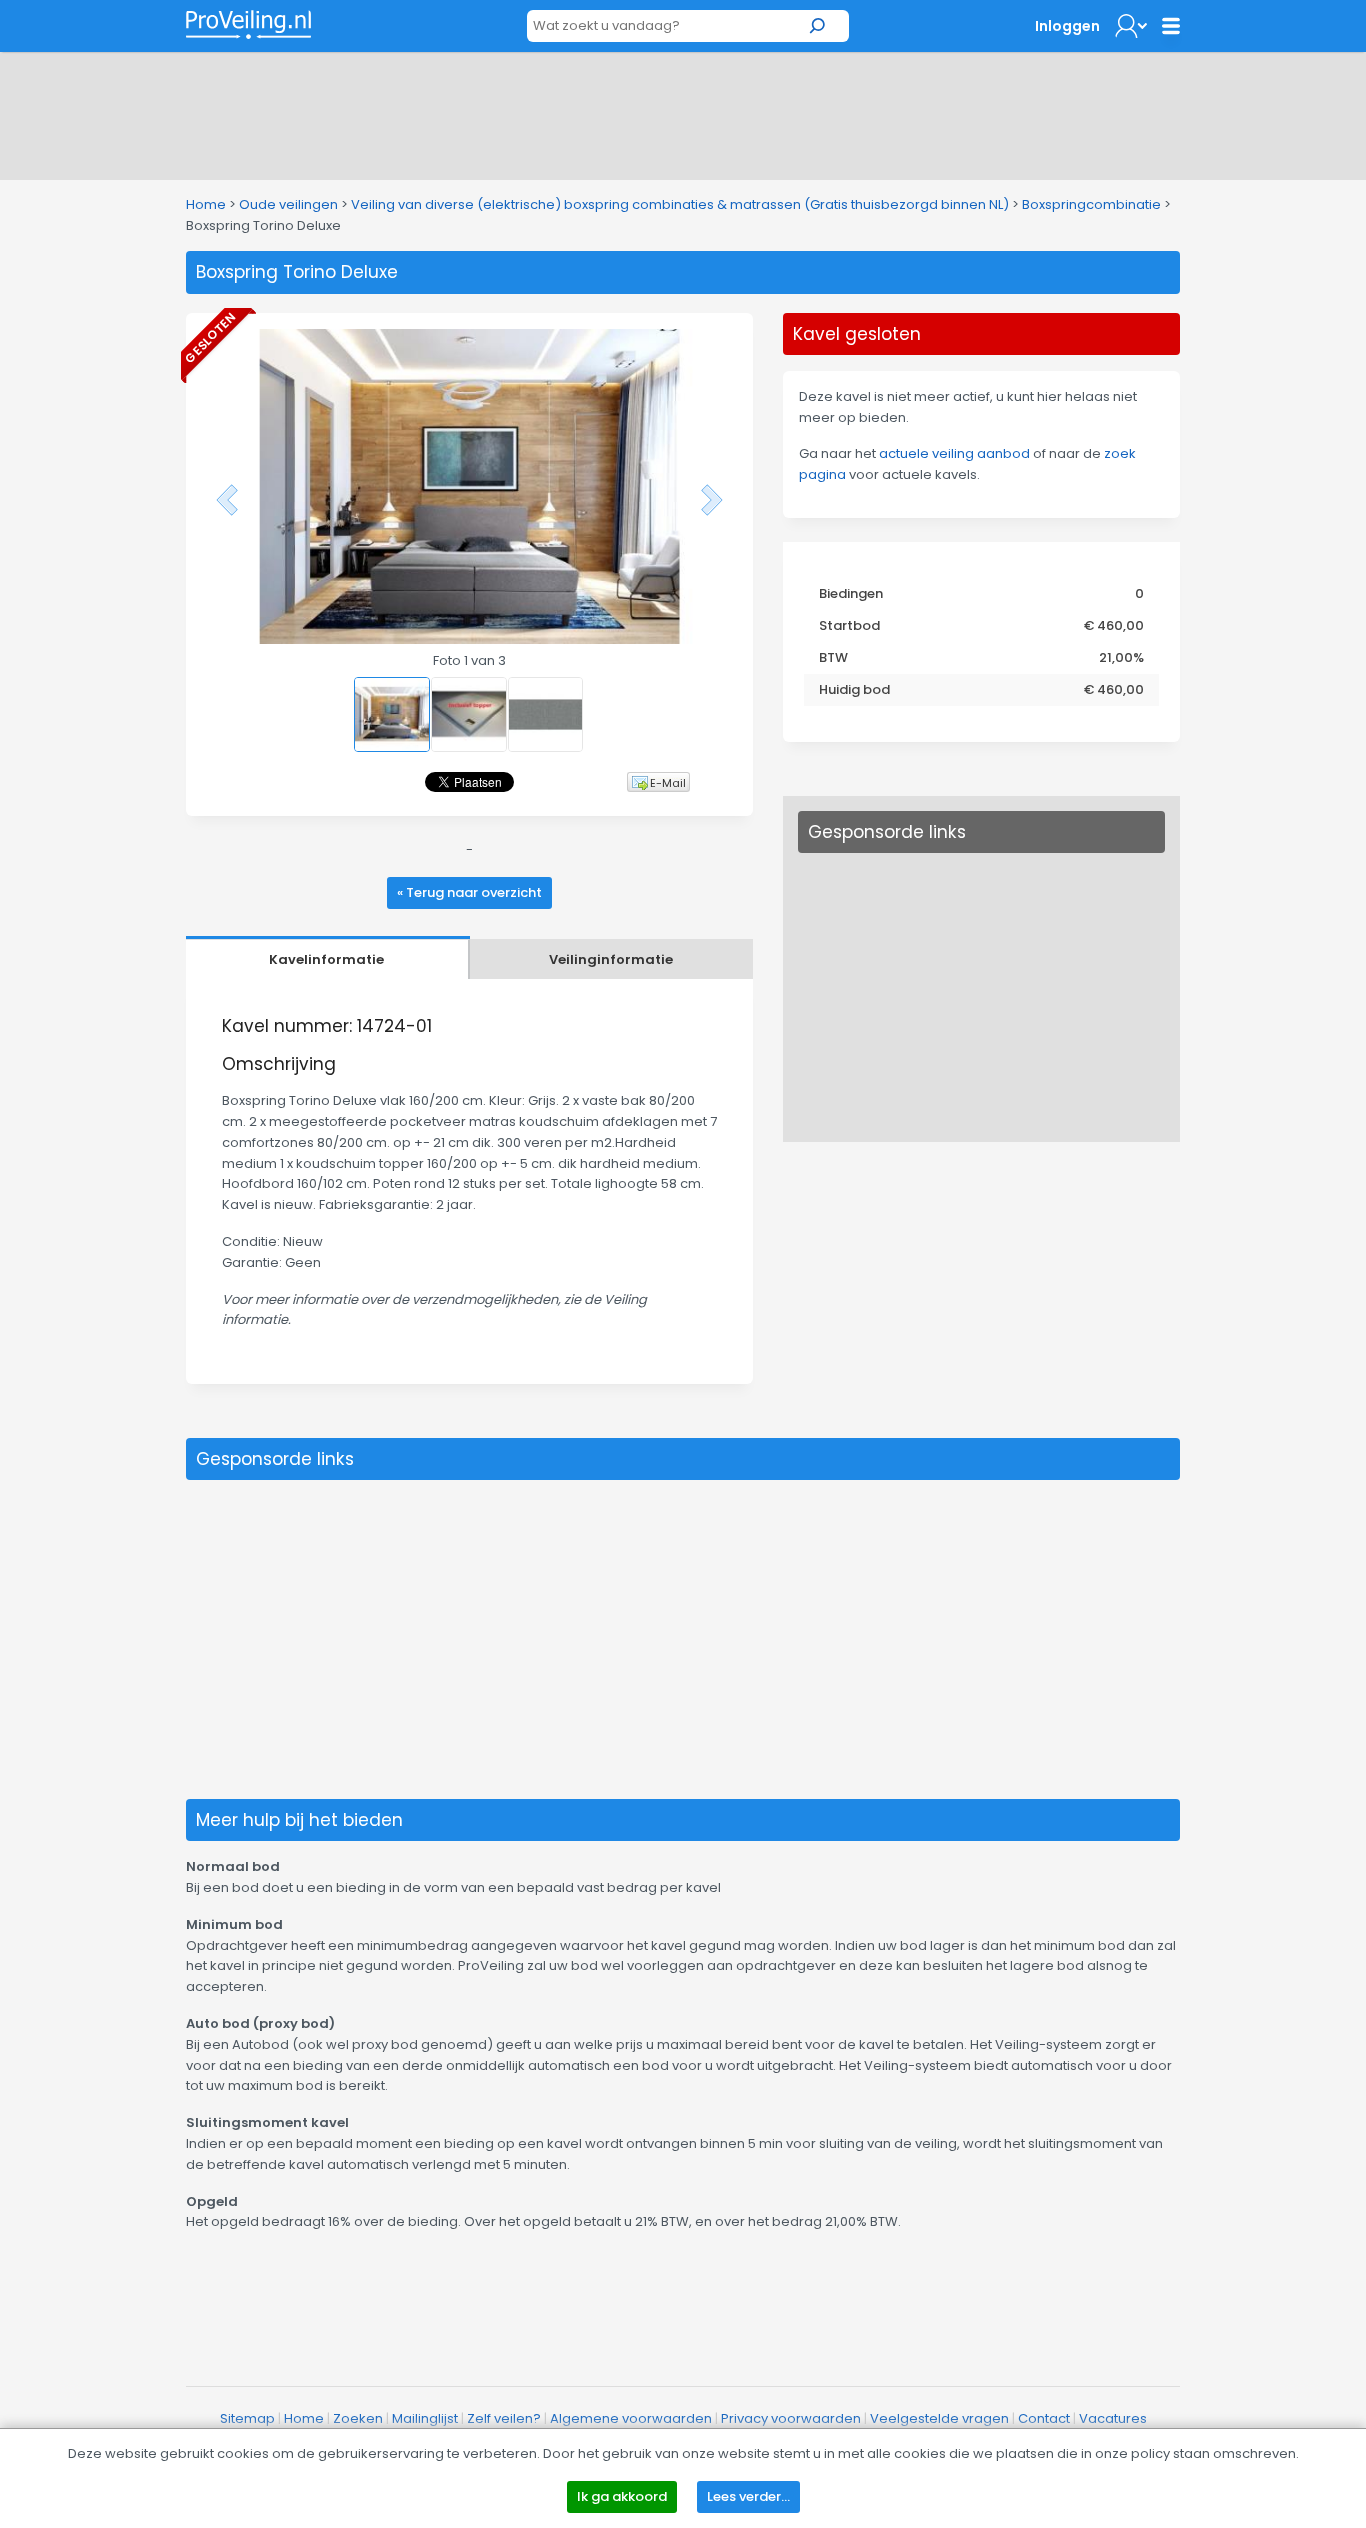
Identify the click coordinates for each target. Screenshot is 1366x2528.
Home (206, 204)
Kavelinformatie (326, 959)
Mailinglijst (425, 2418)
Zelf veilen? (504, 2418)
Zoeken (358, 2418)
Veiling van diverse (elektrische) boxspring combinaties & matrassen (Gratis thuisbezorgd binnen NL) (680, 204)
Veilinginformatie (611, 959)
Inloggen (1067, 26)
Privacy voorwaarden (791, 2418)
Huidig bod (854, 689)
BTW (833, 657)
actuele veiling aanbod (954, 453)
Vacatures (1113, 2418)
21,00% (1121, 657)
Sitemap (247, 2418)
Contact (1044, 2418)
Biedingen (851, 593)
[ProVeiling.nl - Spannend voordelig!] (248, 24)
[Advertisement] (683, 112)
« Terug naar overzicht (469, 892)
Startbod (849, 625)
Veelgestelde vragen (939, 2418)
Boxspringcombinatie (1091, 204)
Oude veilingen (288, 204)
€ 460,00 (1114, 625)
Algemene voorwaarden (631, 2418)
